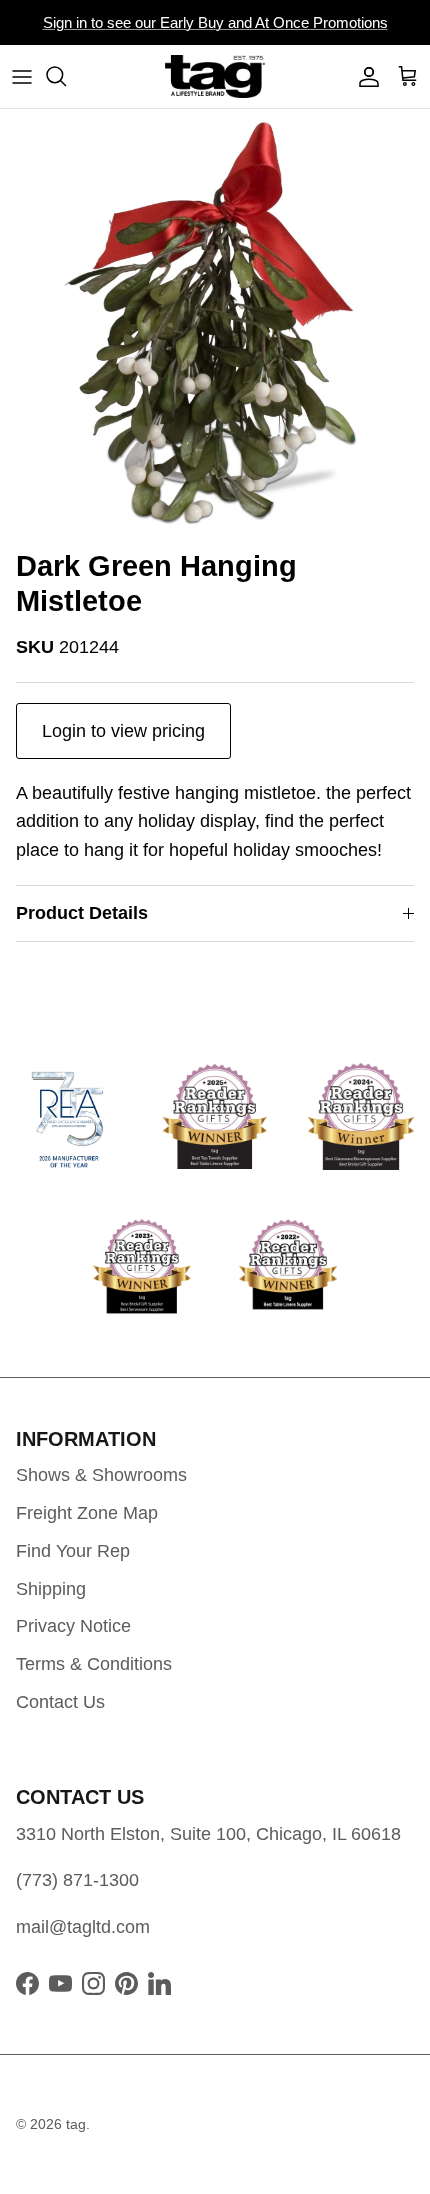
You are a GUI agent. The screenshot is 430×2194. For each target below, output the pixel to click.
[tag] (215, 76)
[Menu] (22, 76)
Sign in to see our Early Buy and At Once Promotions (215, 22)
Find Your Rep (73, 1551)
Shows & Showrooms (101, 1475)
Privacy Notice (73, 1626)
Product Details (82, 913)
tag (76, 2124)
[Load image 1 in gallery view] (215, 324)
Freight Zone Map (87, 1513)
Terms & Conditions (94, 1664)
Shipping (51, 1589)
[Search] (66, 76)
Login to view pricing (123, 731)
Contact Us (60, 1702)
